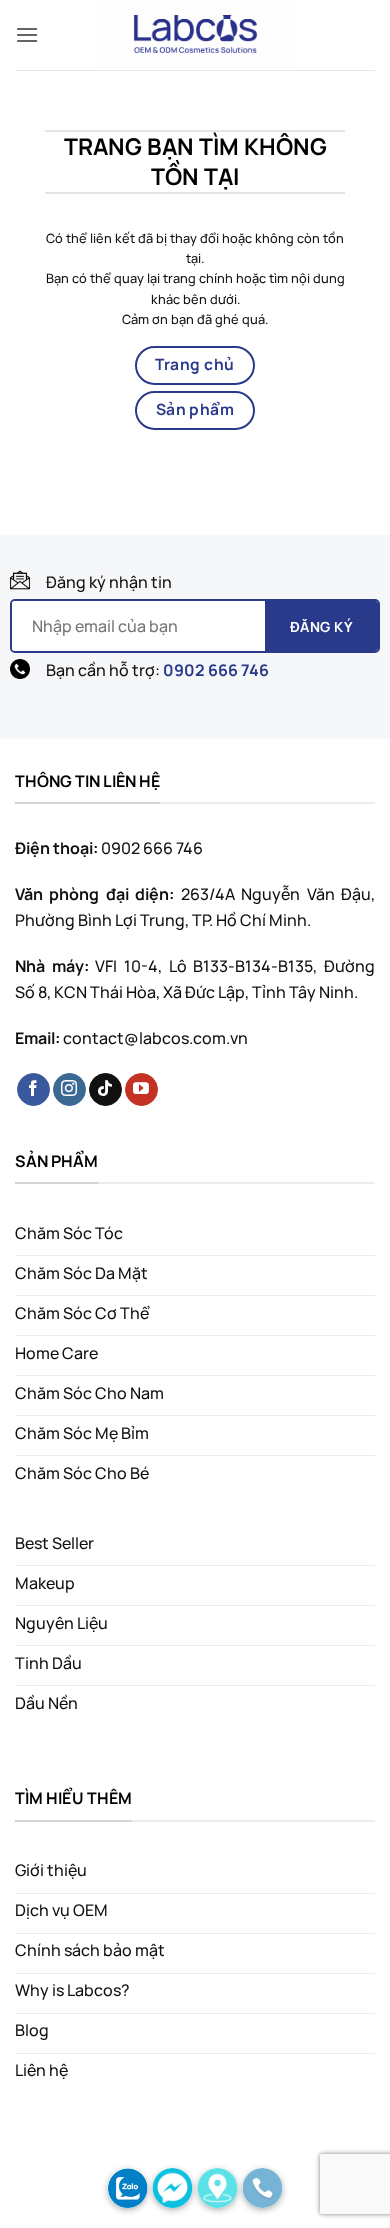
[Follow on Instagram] (69, 1090)
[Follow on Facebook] (33, 1090)
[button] (27, 34)
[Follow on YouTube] (141, 1090)
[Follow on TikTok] (105, 1090)
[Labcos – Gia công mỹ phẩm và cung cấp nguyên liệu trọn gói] (195, 35)
